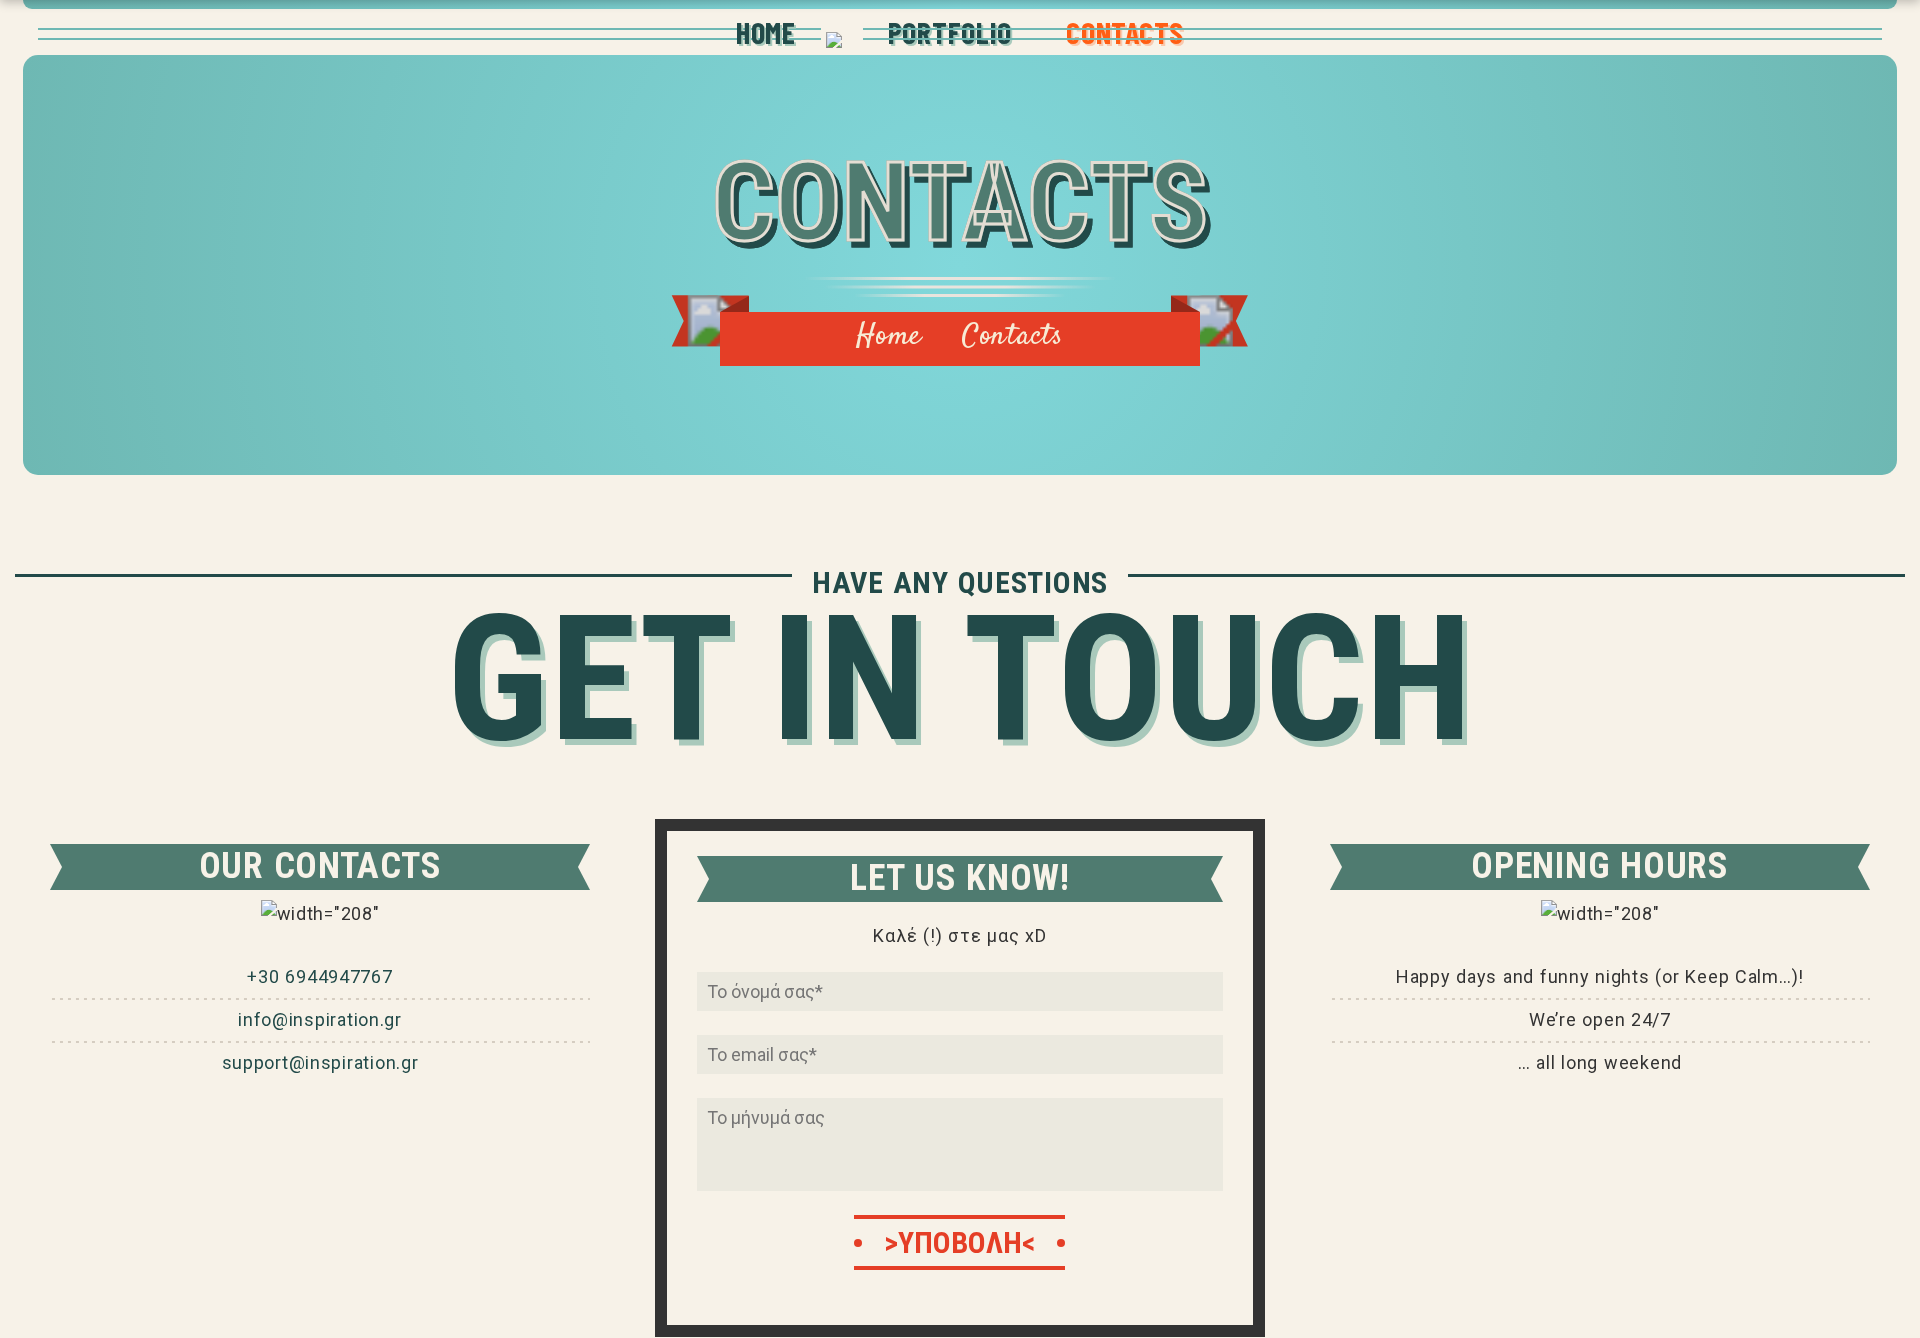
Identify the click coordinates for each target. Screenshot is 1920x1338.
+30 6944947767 (319, 976)
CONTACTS (1125, 32)
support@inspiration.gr (320, 1062)
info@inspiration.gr (320, 1019)
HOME (766, 32)
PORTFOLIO (950, 32)
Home (889, 336)
